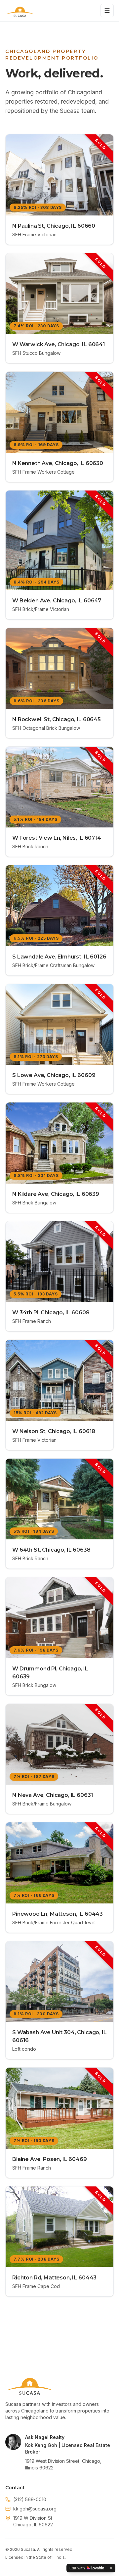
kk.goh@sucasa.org (35, 2509)
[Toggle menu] (107, 11)
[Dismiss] (111, 2568)
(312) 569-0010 (30, 2499)
